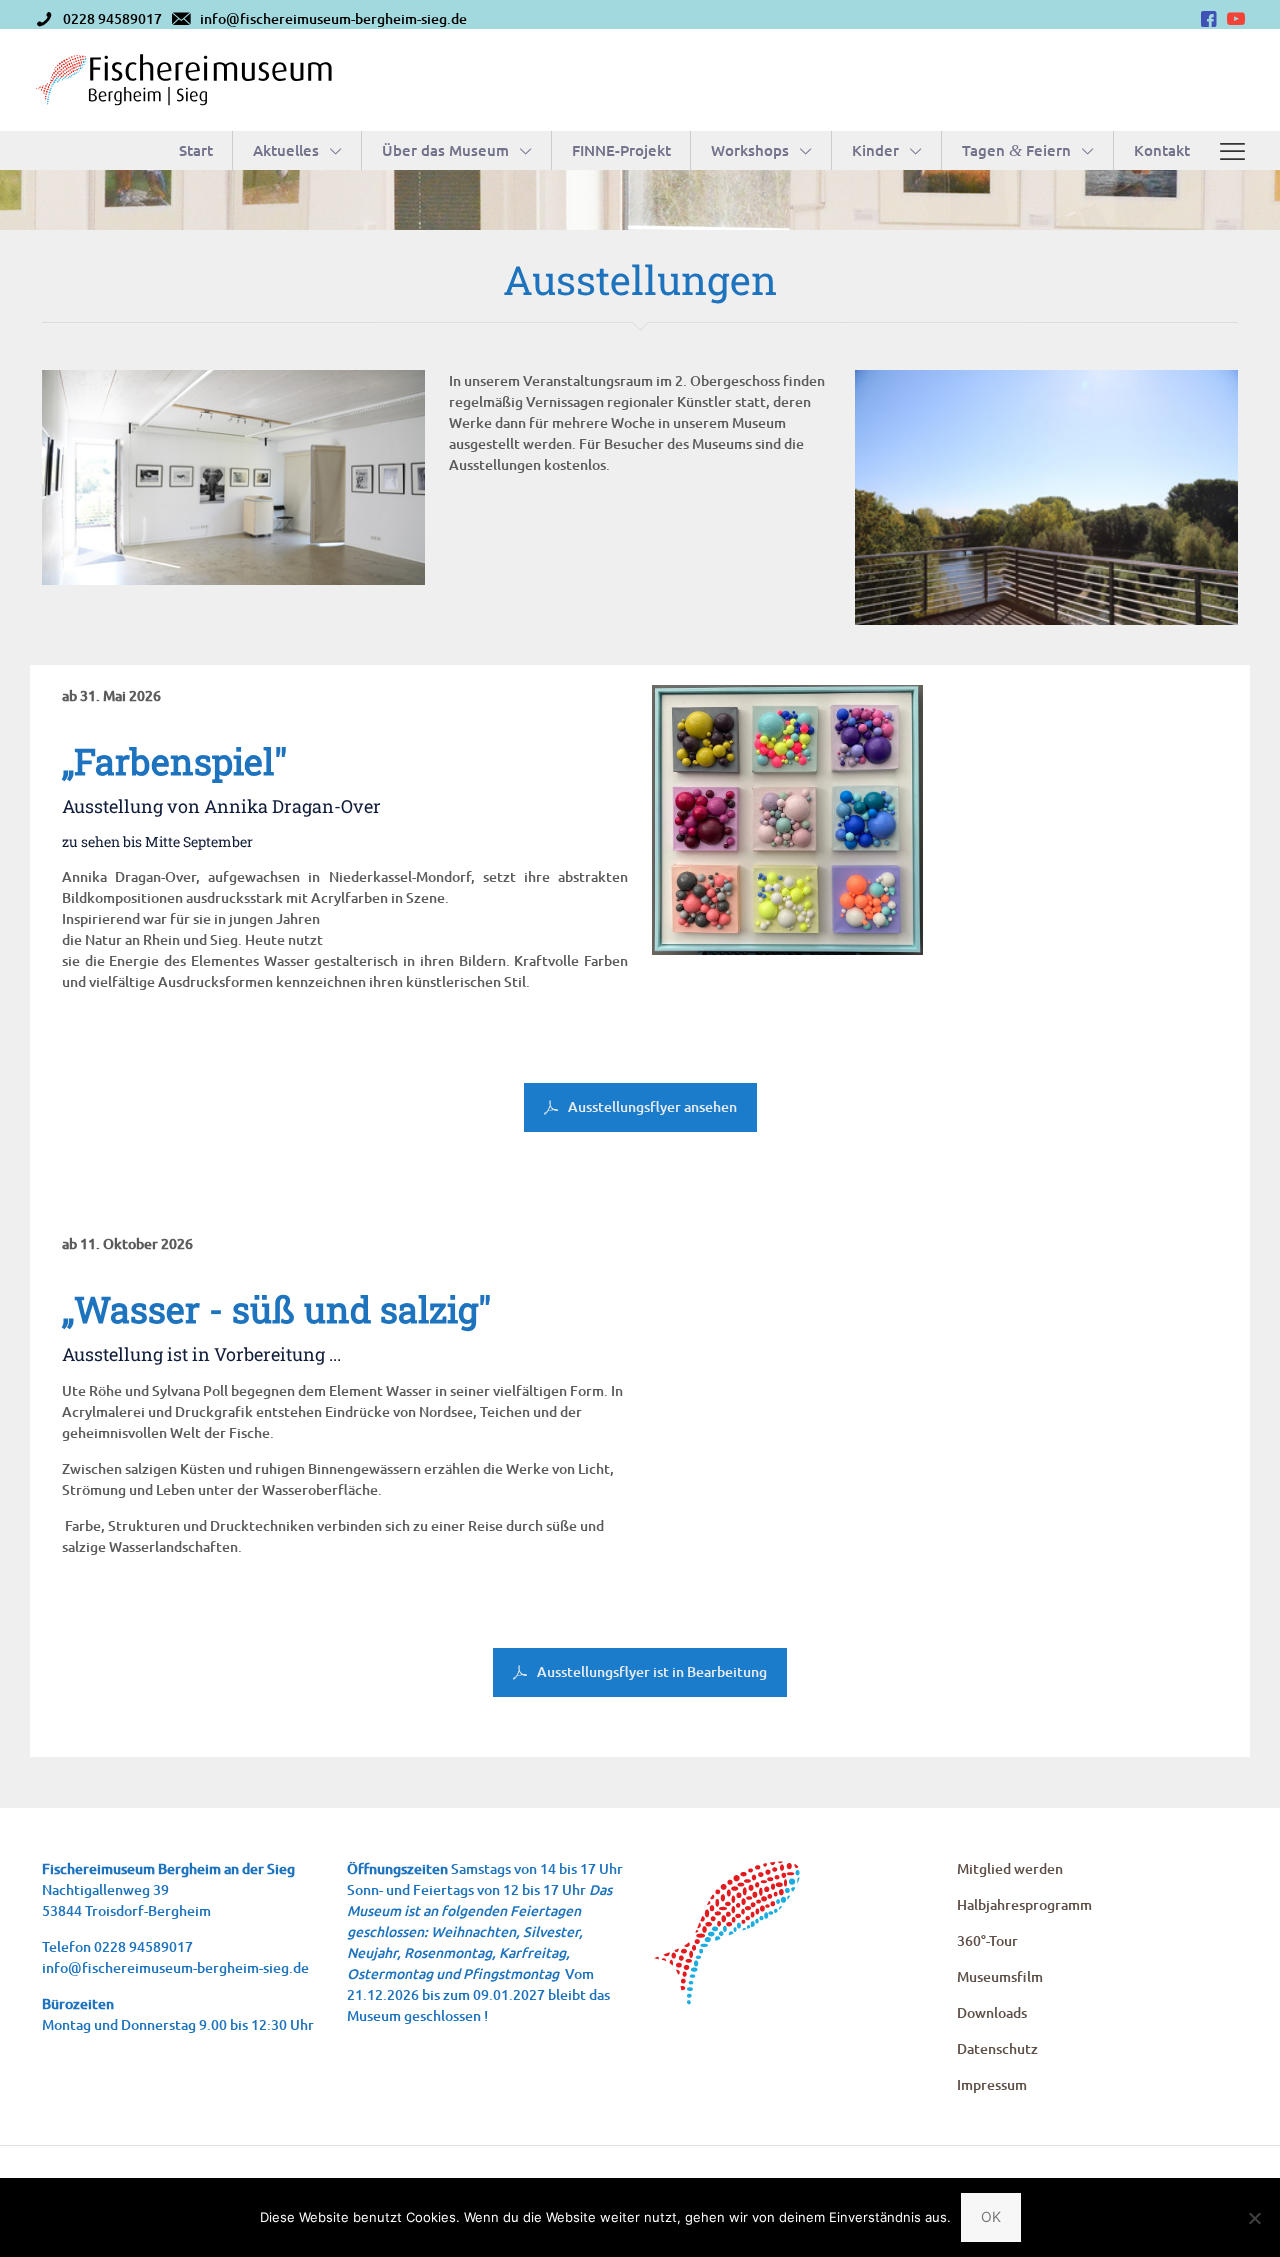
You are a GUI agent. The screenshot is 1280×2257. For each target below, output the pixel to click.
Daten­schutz (997, 2048)
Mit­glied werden (1010, 1868)
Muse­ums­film (1000, 1976)
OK (991, 2216)
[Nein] (1255, 2218)
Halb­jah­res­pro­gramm (1024, 1904)
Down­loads (992, 2012)
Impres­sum (992, 2084)
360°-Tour (987, 1940)
